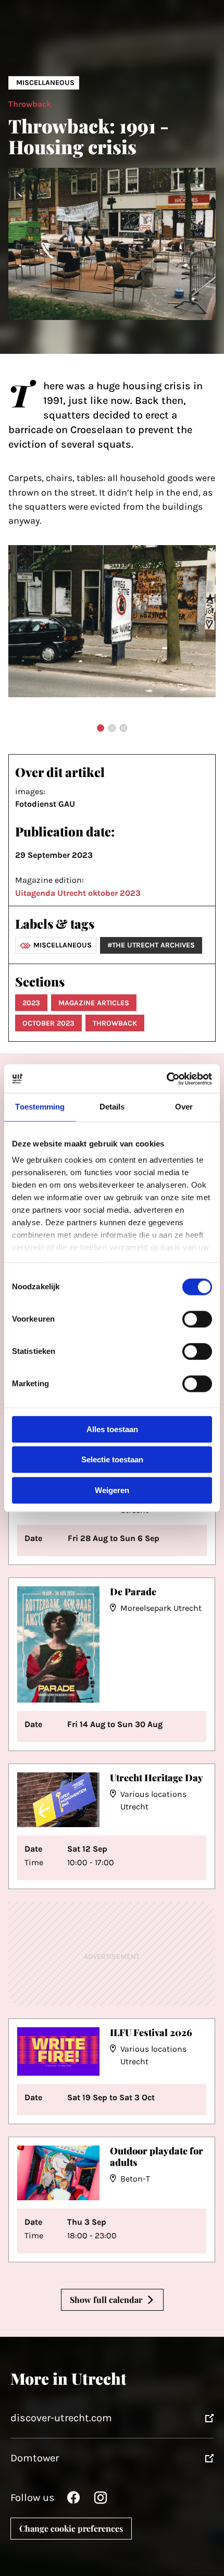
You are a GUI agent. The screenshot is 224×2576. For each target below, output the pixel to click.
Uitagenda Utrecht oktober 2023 (78, 893)
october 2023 (48, 1023)
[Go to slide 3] (123, 728)
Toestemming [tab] (40, 1107)
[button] (27, 619)
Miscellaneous (45, 83)
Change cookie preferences (71, 2528)
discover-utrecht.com (61, 2418)
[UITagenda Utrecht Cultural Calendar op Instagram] (101, 2500)
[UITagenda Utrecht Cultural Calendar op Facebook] (73, 2500)
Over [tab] (184, 1107)
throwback (115, 1023)
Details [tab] (112, 1107)
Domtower (35, 2458)
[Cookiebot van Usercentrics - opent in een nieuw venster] (166, 1079)
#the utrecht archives (151, 945)
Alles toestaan (112, 1429)
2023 (31, 1003)
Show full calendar (106, 2300)
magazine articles (94, 1003)
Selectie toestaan (112, 1460)
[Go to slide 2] (112, 728)
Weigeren (112, 1490)
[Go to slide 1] (101, 728)
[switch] (197, 1319)
